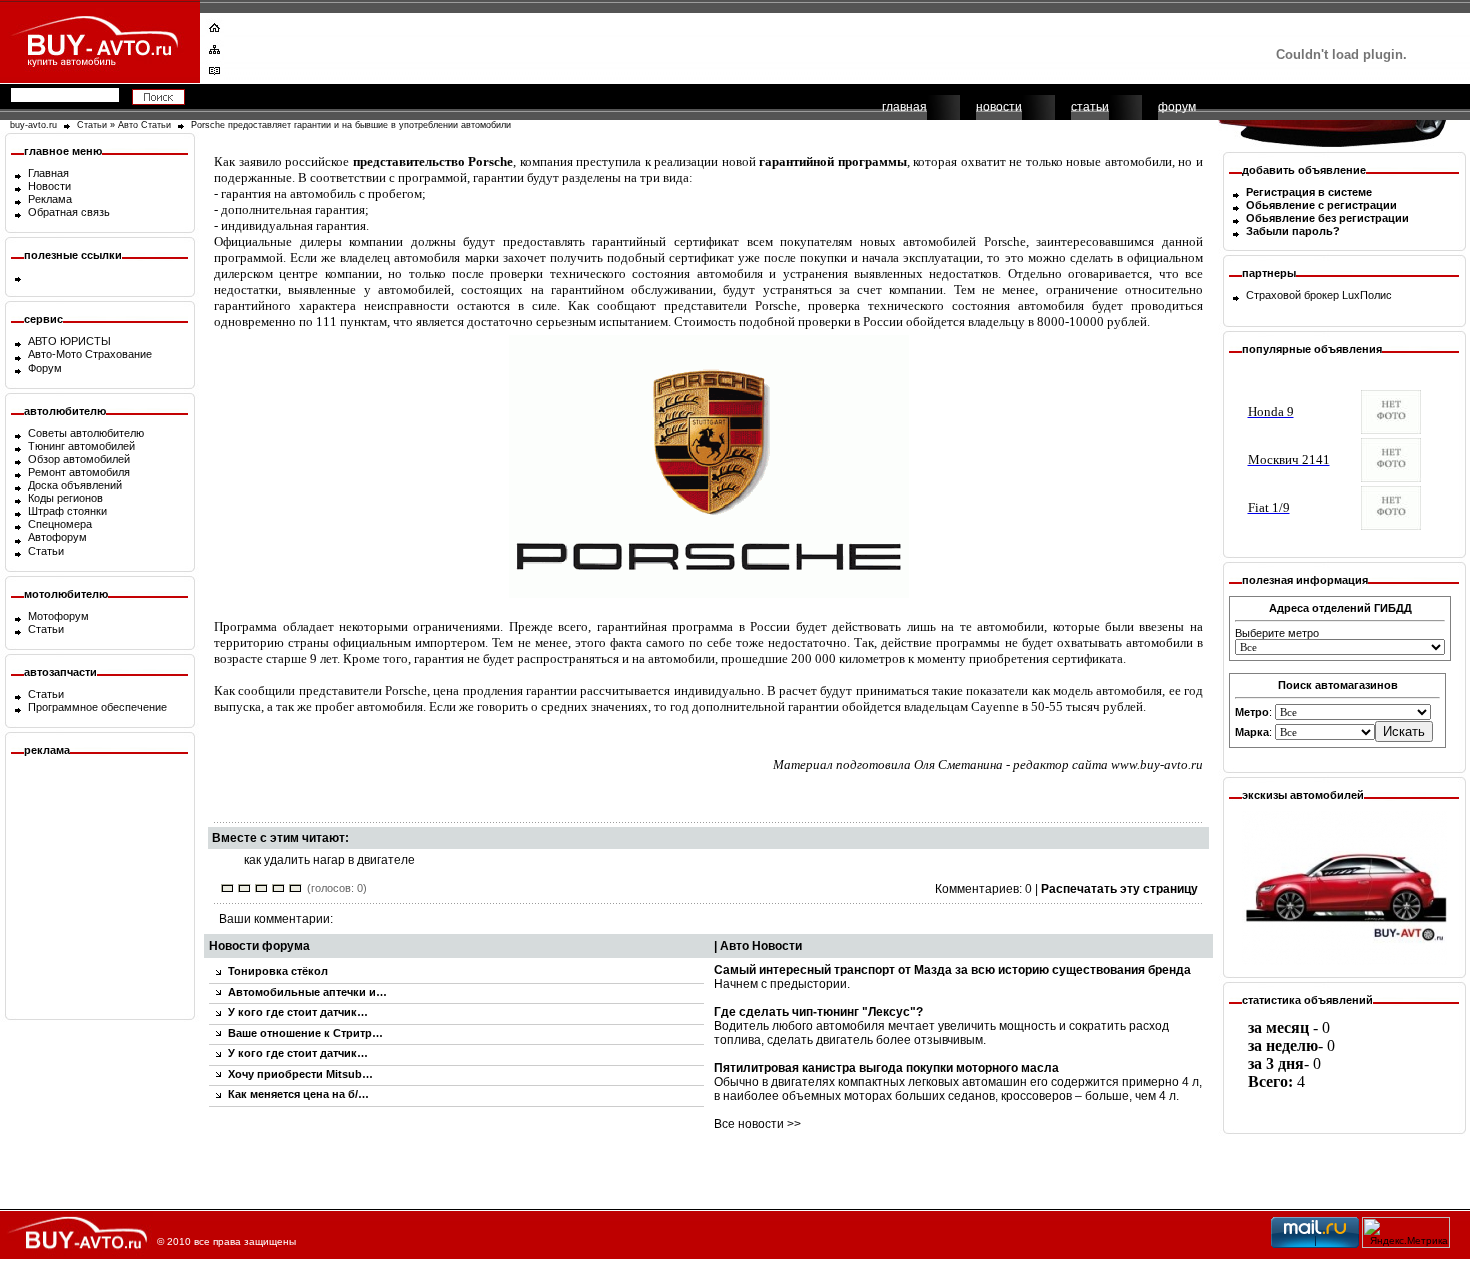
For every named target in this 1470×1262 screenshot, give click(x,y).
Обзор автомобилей (79, 459)
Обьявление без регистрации (1327, 218)
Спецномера (60, 524)
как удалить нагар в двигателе (329, 860)
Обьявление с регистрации (1321, 205)
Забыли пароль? (1293, 231)
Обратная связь (69, 212)
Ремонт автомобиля (79, 472)
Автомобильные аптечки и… (307, 992)
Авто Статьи (144, 125)
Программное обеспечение (97, 707)
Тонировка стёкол (278, 971)
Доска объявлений (75, 485)
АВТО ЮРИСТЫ (69, 341)
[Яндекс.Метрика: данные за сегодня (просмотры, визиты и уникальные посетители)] (1406, 1232)
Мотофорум (58, 616)
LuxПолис (1367, 295)
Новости (49, 186)
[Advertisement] (722, 45)
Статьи (92, 125)
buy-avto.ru (33, 125)
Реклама (50, 199)
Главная (48, 173)
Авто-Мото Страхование (90, 354)
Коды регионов (65, 498)
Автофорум (57, 537)
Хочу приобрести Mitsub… (300, 1074)
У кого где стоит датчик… (298, 1012)
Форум (45, 368)
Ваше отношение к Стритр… (305, 1033)
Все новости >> (757, 1124)
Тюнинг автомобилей (81, 446)
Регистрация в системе (1309, 192)
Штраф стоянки (67, 511)
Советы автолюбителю (86, 433)
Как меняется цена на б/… (298, 1094)
